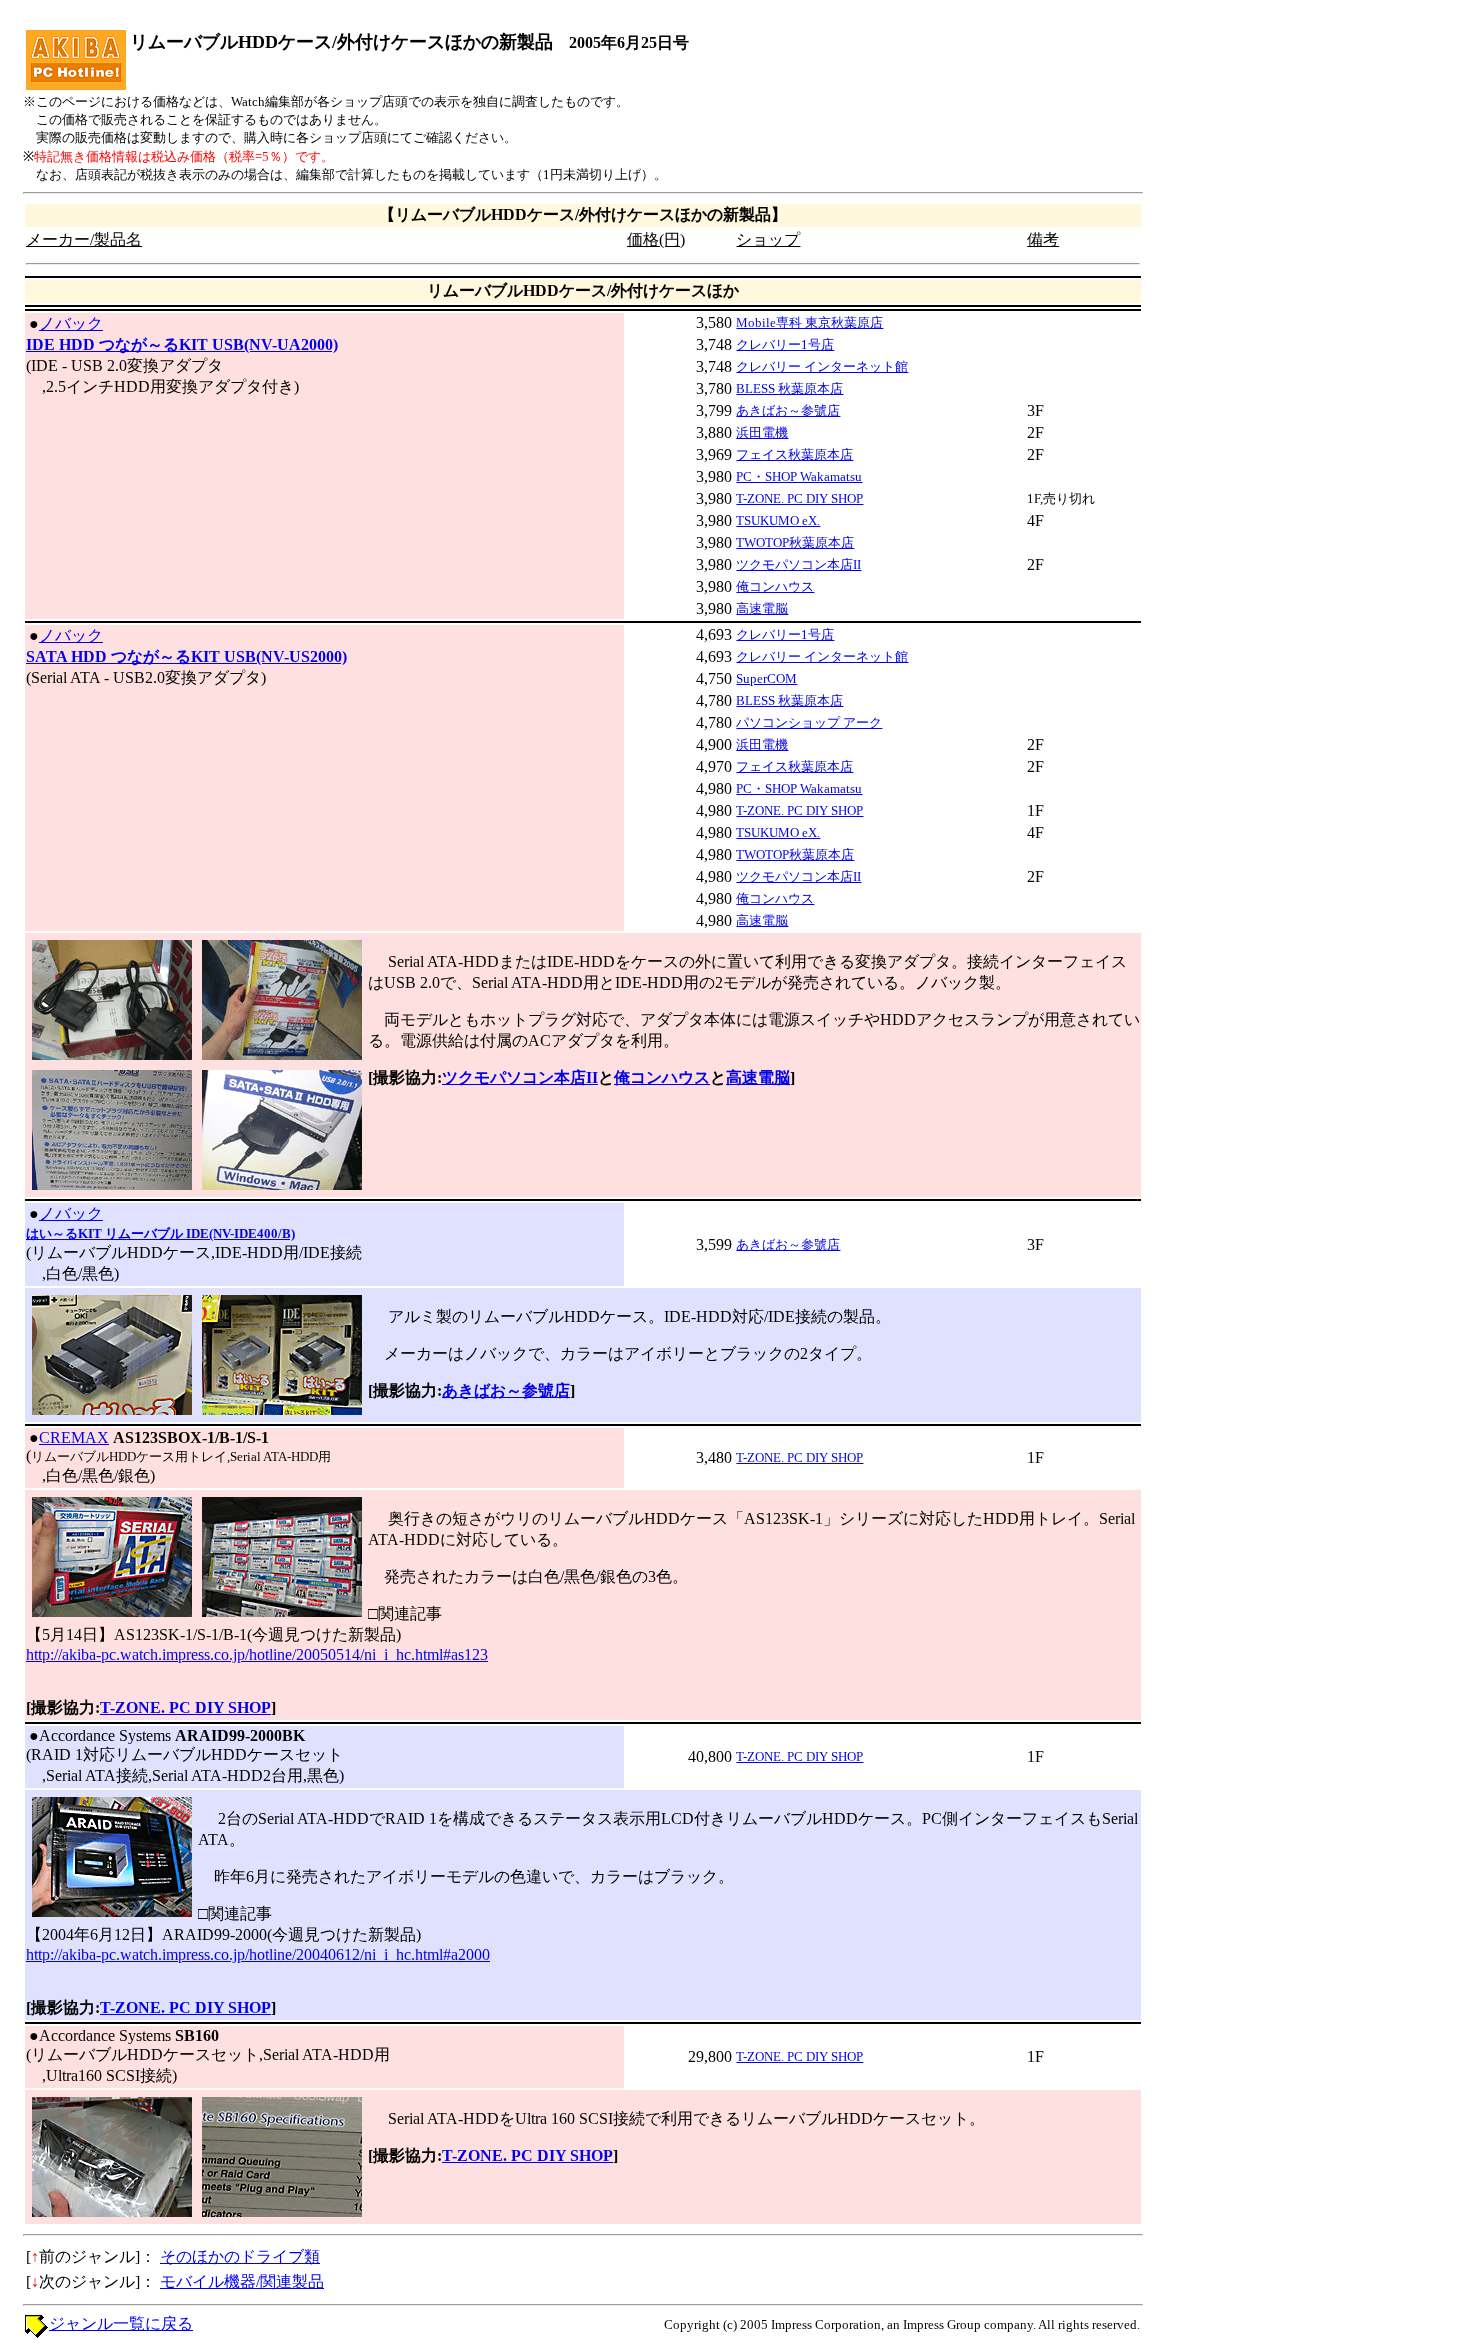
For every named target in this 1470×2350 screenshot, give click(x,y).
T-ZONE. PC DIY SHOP (799, 498)
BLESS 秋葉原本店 (789, 388)
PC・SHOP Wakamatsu (799, 476)
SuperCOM (766, 678)
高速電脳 (762, 608)
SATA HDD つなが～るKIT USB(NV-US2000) (186, 656)
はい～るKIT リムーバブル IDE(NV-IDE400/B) (160, 1233)
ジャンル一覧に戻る (121, 2323)
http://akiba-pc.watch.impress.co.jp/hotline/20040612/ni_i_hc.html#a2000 (258, 1954)
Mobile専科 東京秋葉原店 (809, 322)
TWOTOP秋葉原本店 (795, 542)
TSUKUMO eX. (778, 520)
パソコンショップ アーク (809, 722)
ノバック (71, 323)
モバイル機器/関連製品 (242, 2281)
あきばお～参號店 (788, 410)
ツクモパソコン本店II (798, 564)
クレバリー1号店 (785, 344)
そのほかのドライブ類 (240, 2256)
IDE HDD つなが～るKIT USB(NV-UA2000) (182, 344)
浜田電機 (762, 432)
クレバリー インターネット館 (822, 366)
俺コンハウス (775, 586)
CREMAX (74, 1437)
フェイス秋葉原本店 (794, 454)
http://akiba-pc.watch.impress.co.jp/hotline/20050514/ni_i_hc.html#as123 (257, 1654)
